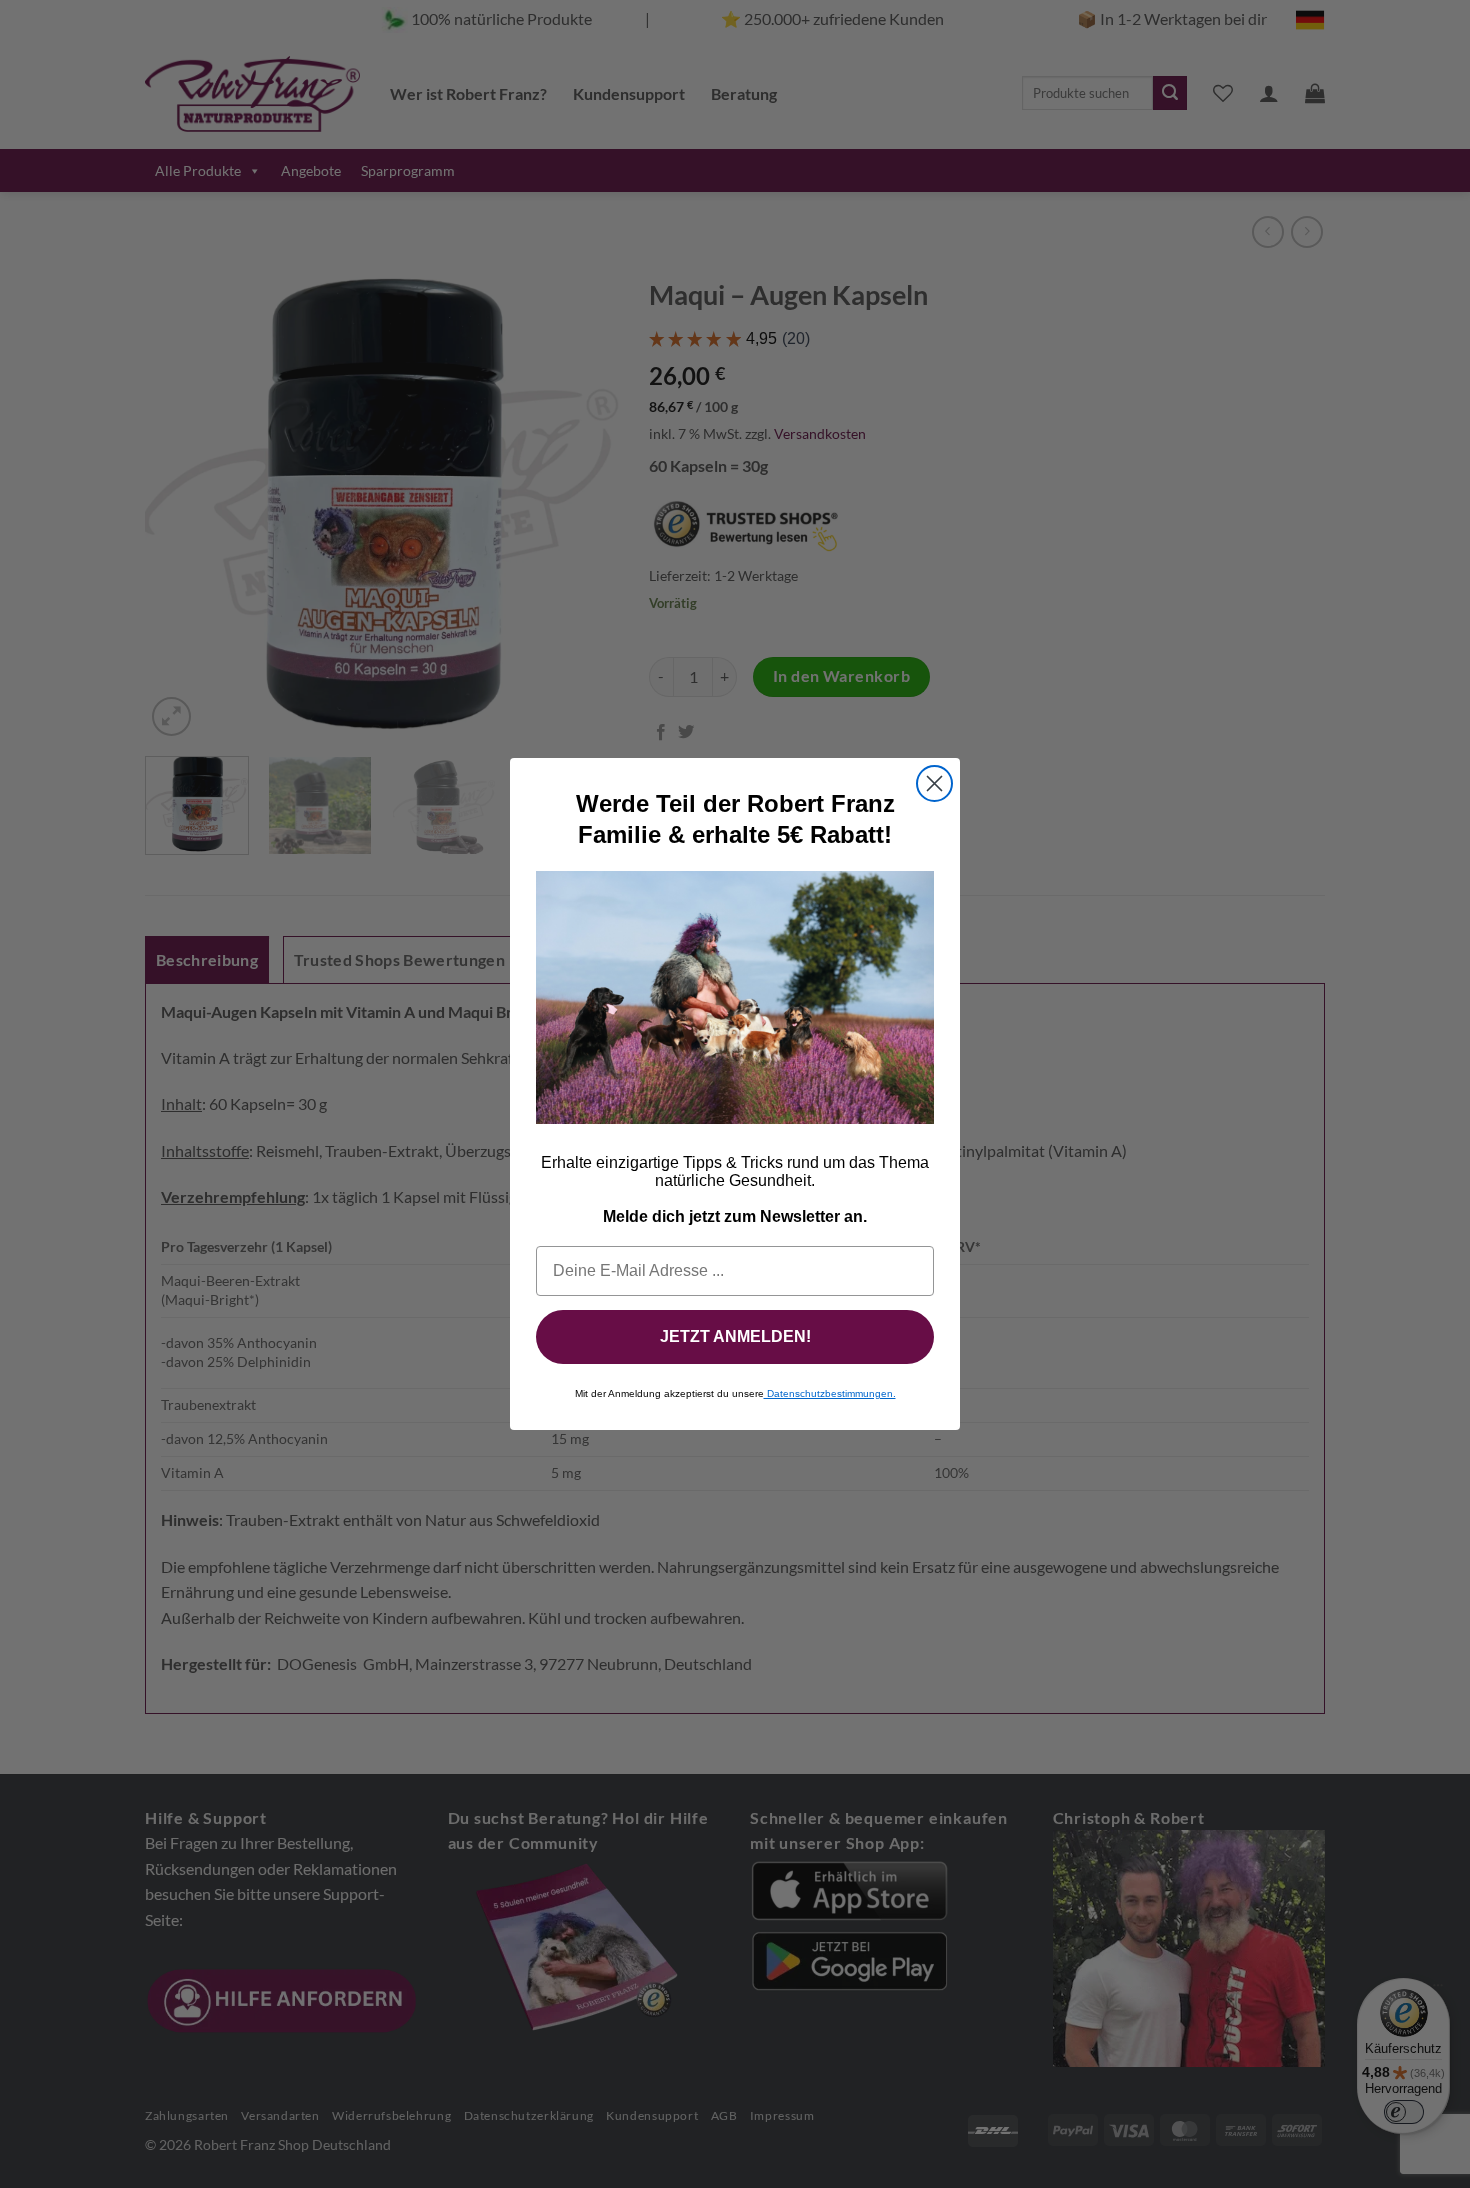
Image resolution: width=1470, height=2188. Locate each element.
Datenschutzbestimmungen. (830, 1393)
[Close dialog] (934, 783)
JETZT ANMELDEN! (735, 1336)
